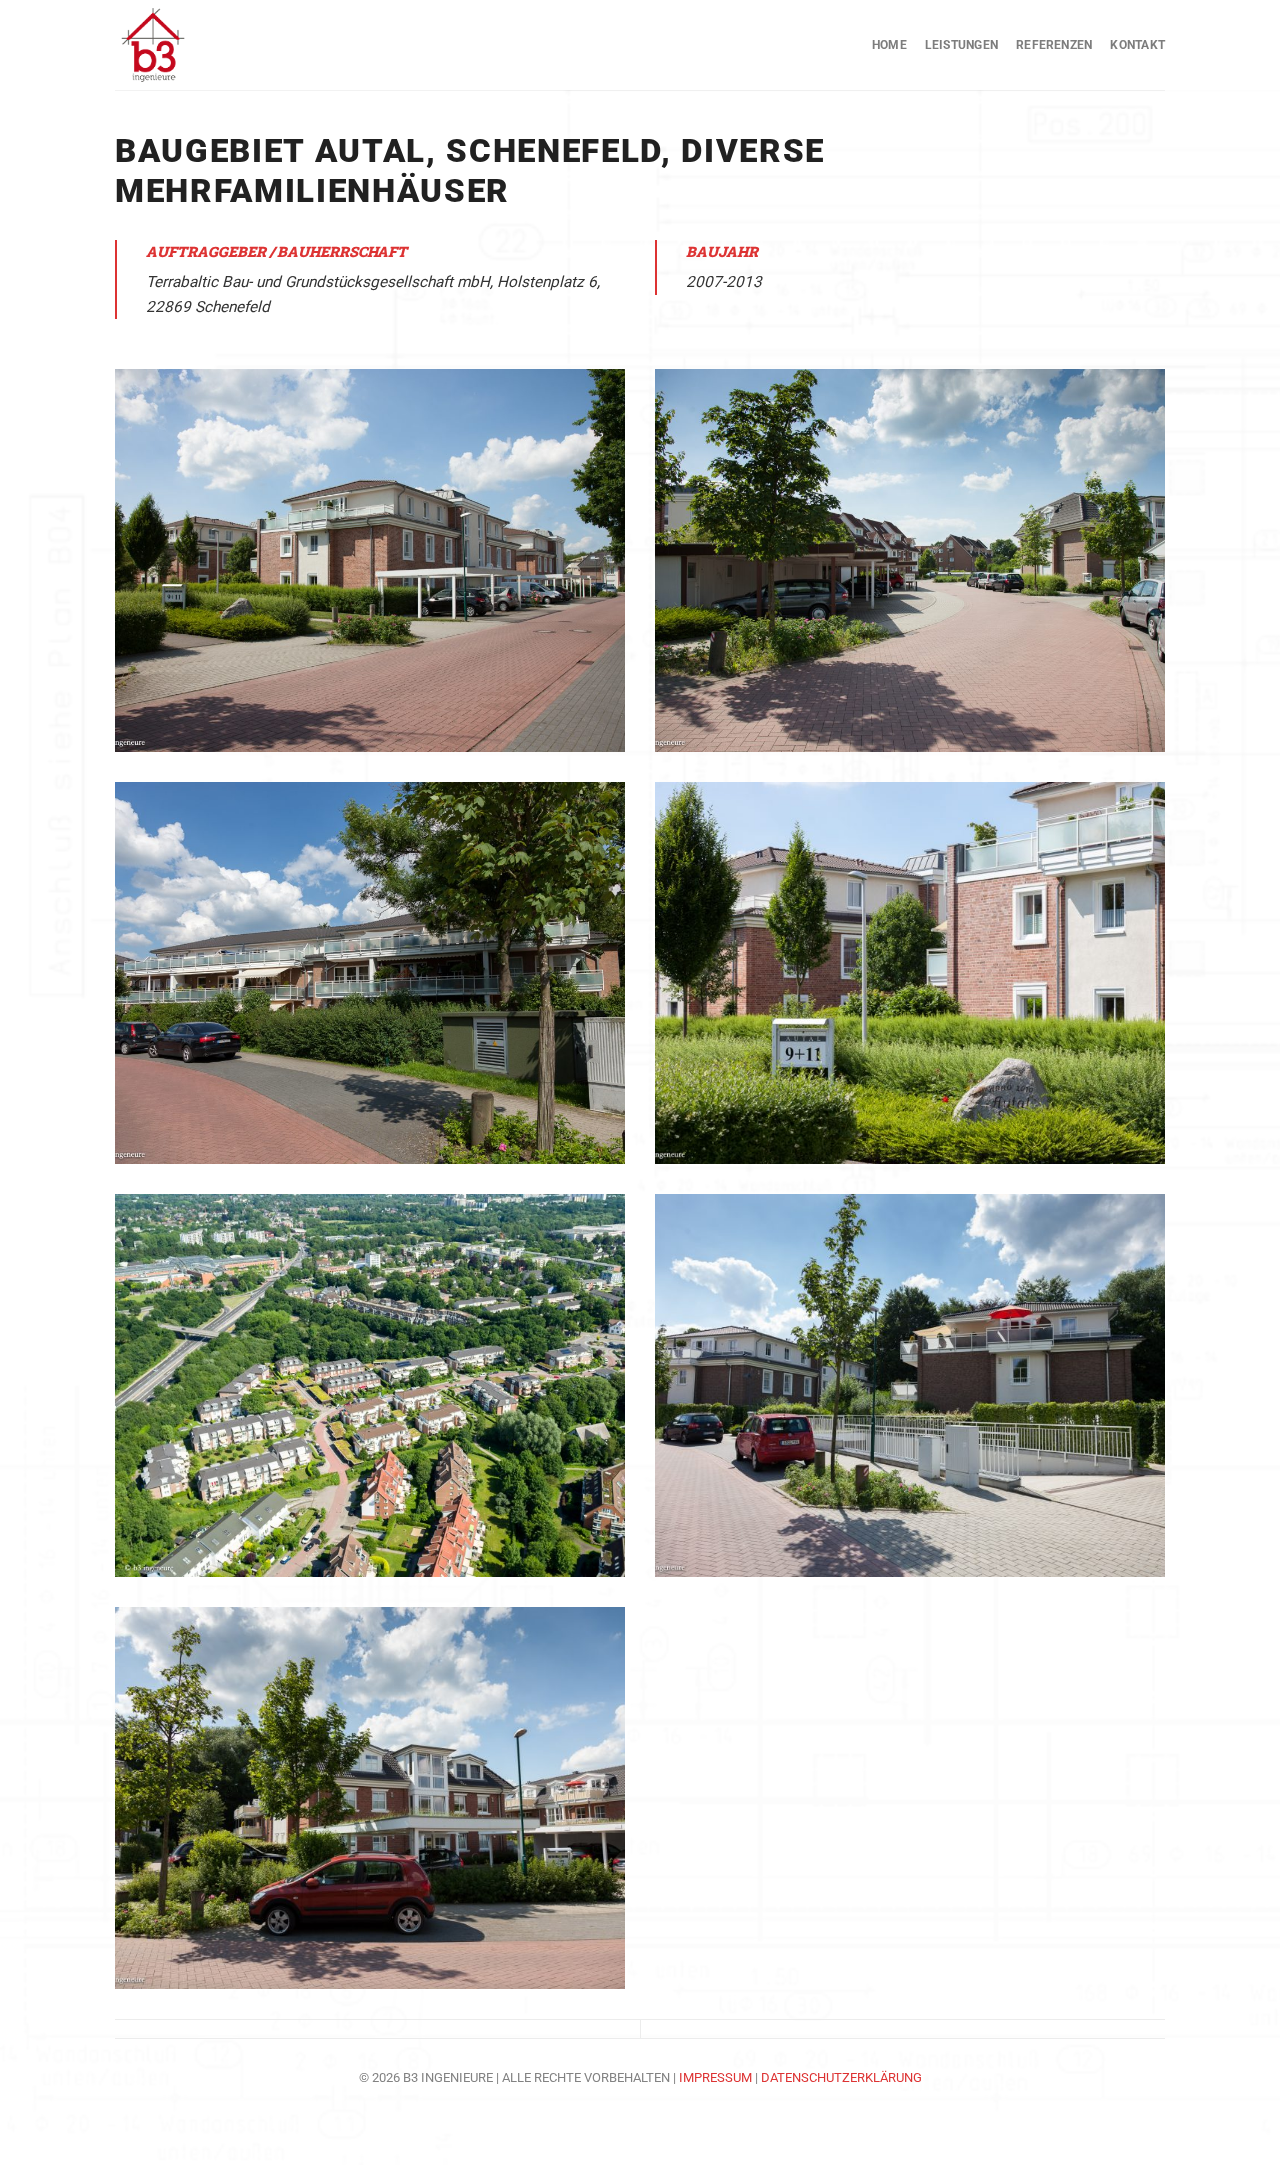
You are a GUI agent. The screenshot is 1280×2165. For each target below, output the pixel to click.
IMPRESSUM (717, 2077)
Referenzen (1054, 45)
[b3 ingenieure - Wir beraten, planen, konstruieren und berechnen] (215, 45)
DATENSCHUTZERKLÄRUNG (841, 2077)
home (889, 45)
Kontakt (1137, 45)
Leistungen (961, 45)
